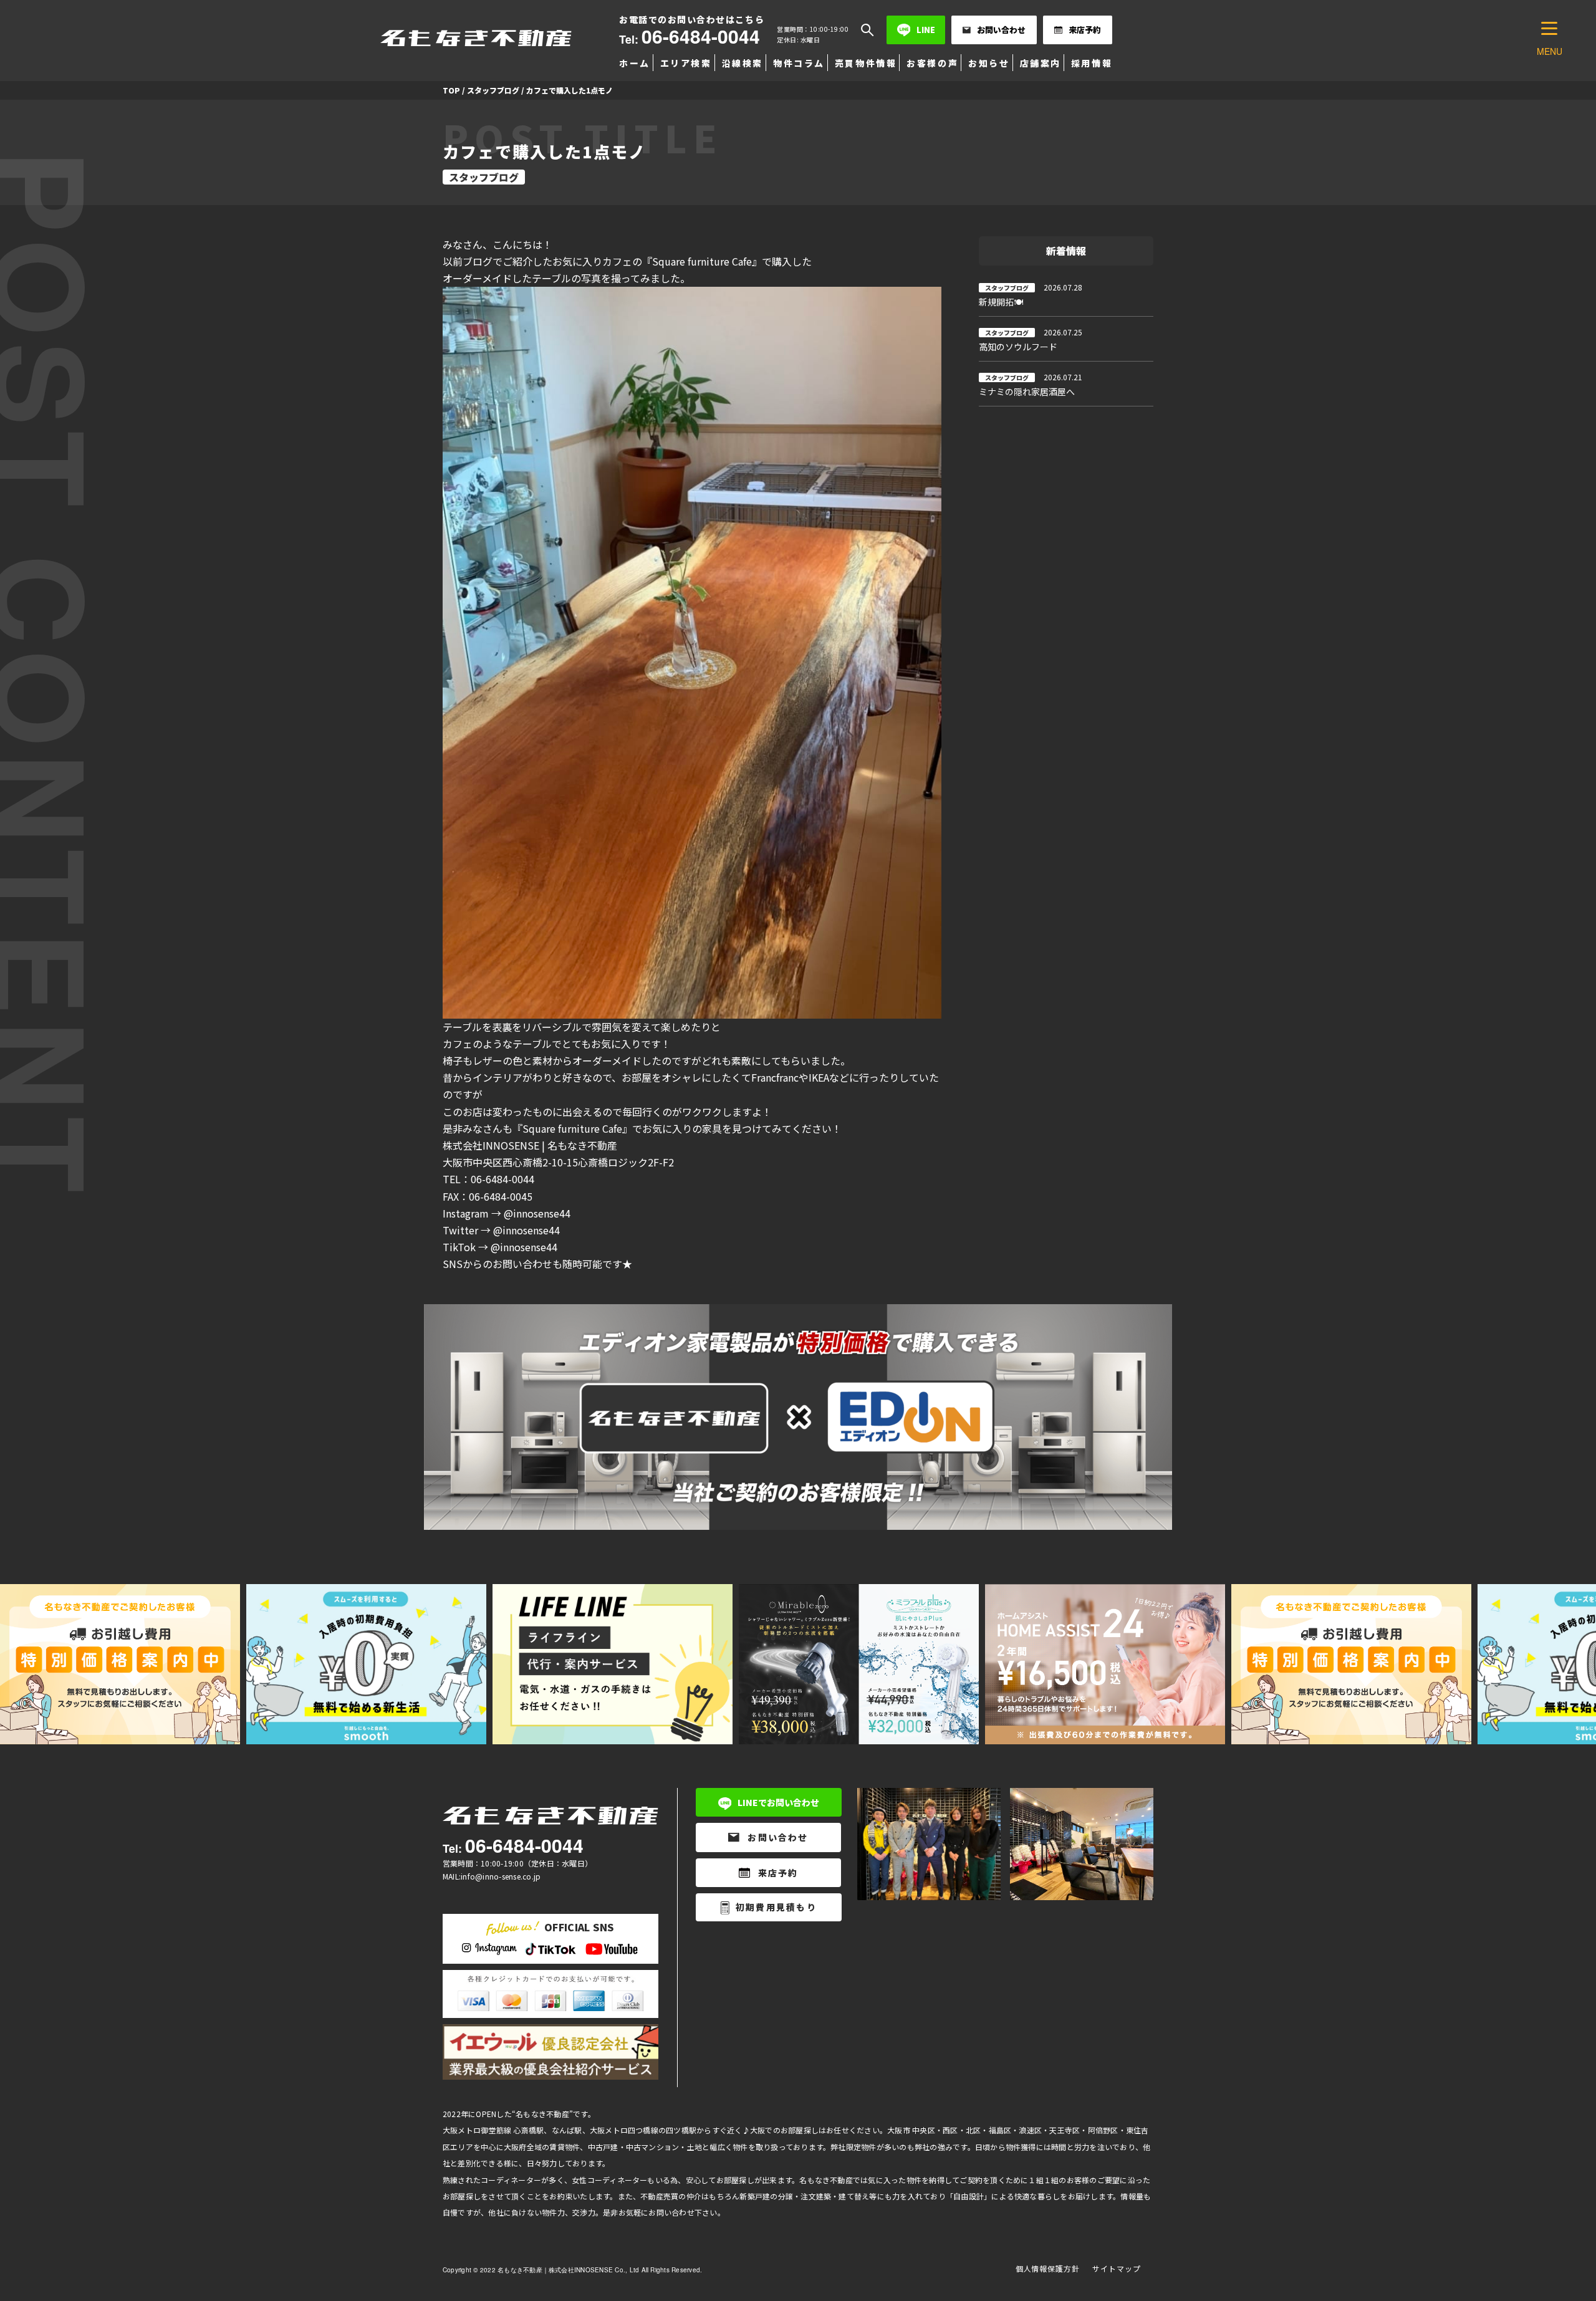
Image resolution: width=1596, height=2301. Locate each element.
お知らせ (989, 63)
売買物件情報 (866, 63)
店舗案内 (1041, 63)
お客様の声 (932, 63)
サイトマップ (1117, 2268)
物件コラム (799, 63)
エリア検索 (686, 63)
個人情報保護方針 (1048, 2268)
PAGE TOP (1551, 2220)
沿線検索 (743, 63)
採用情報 (1092, 63)
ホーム (635, 63)
